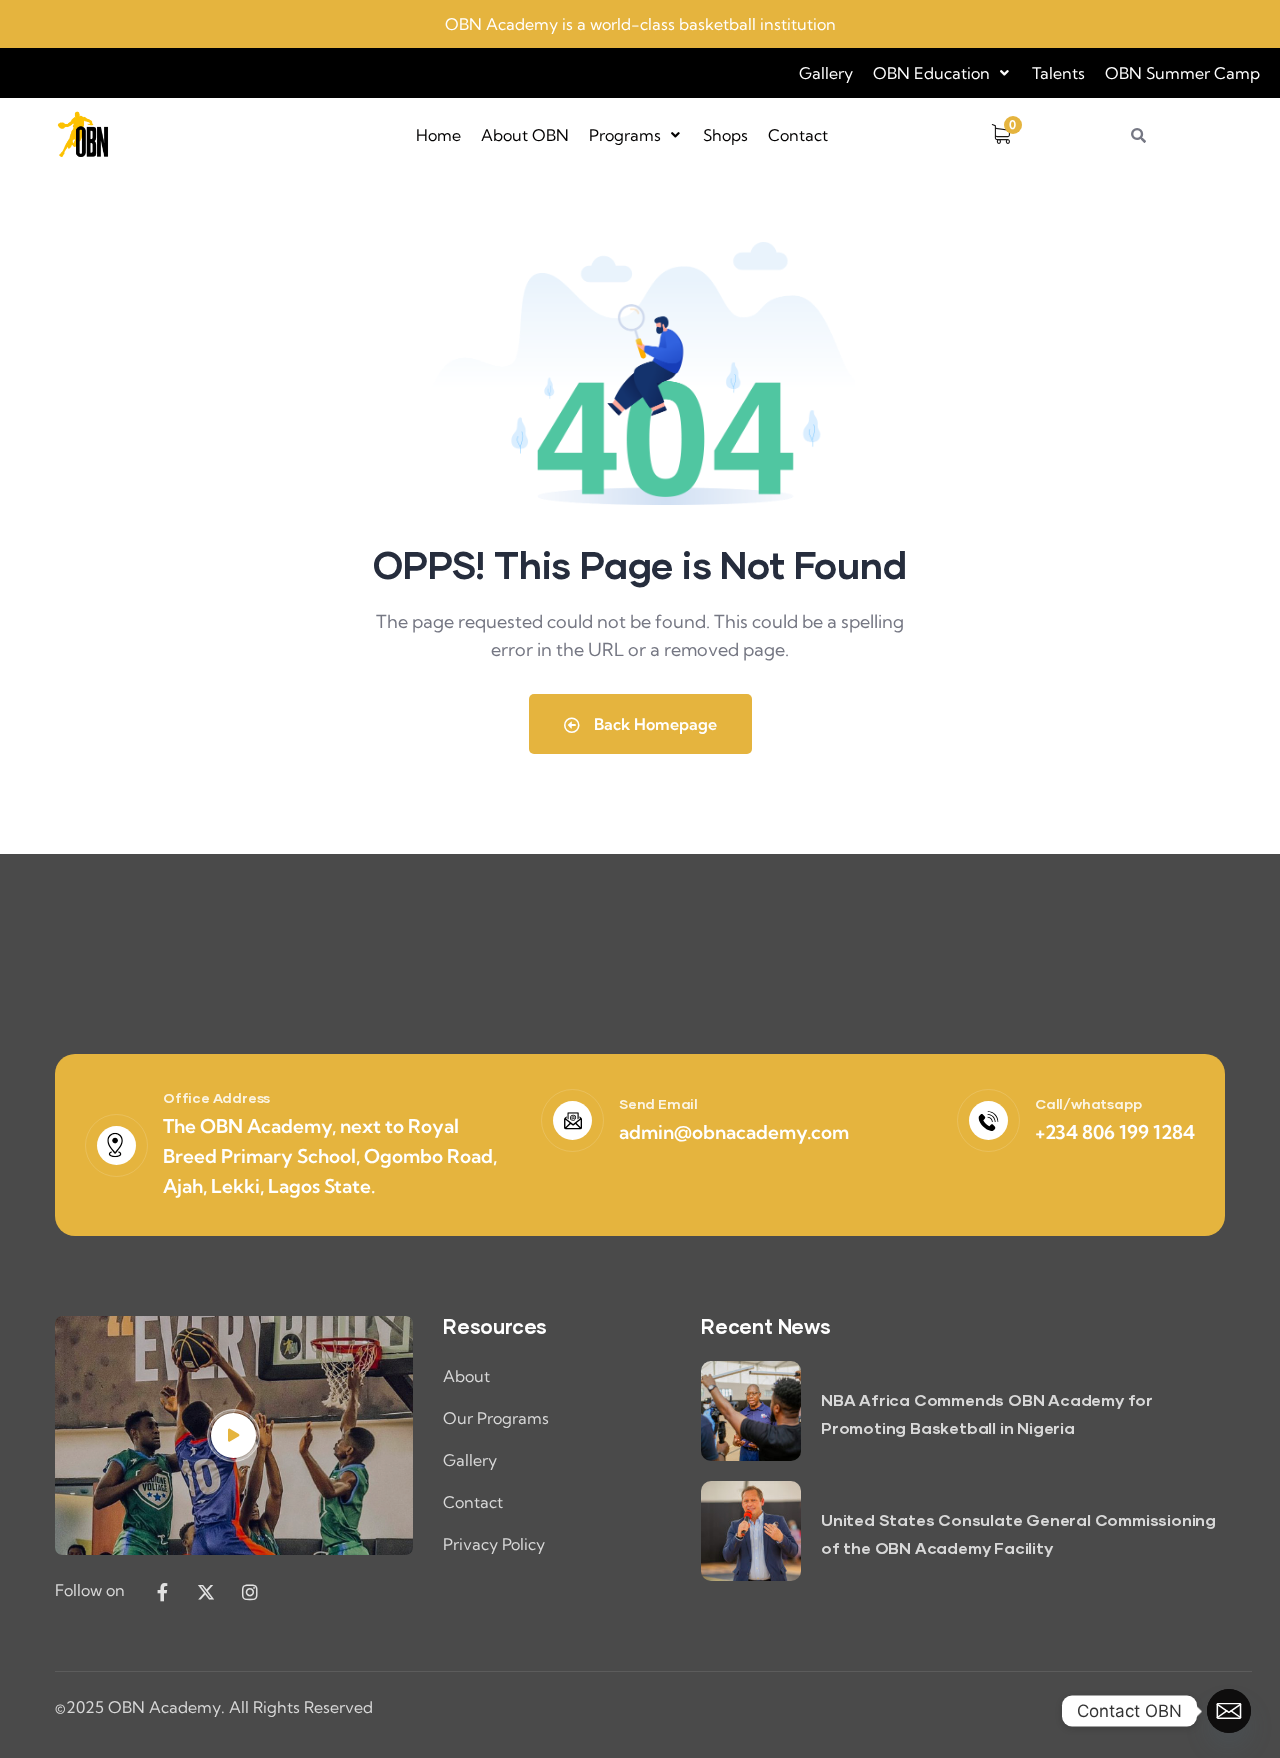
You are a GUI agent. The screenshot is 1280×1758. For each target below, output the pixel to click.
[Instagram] (250, 1592)
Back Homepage (653, 724)
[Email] (1229, 1711)
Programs (625, 135)
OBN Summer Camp (1182, 73)
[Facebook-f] (162, 1592)
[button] (942, 73)
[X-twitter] (206, 1592)
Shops (725, 135)
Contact (798, 135)
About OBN (525, 135)
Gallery (826, 73)
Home (438, 135)
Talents (1058, 73)
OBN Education (931, 73)
